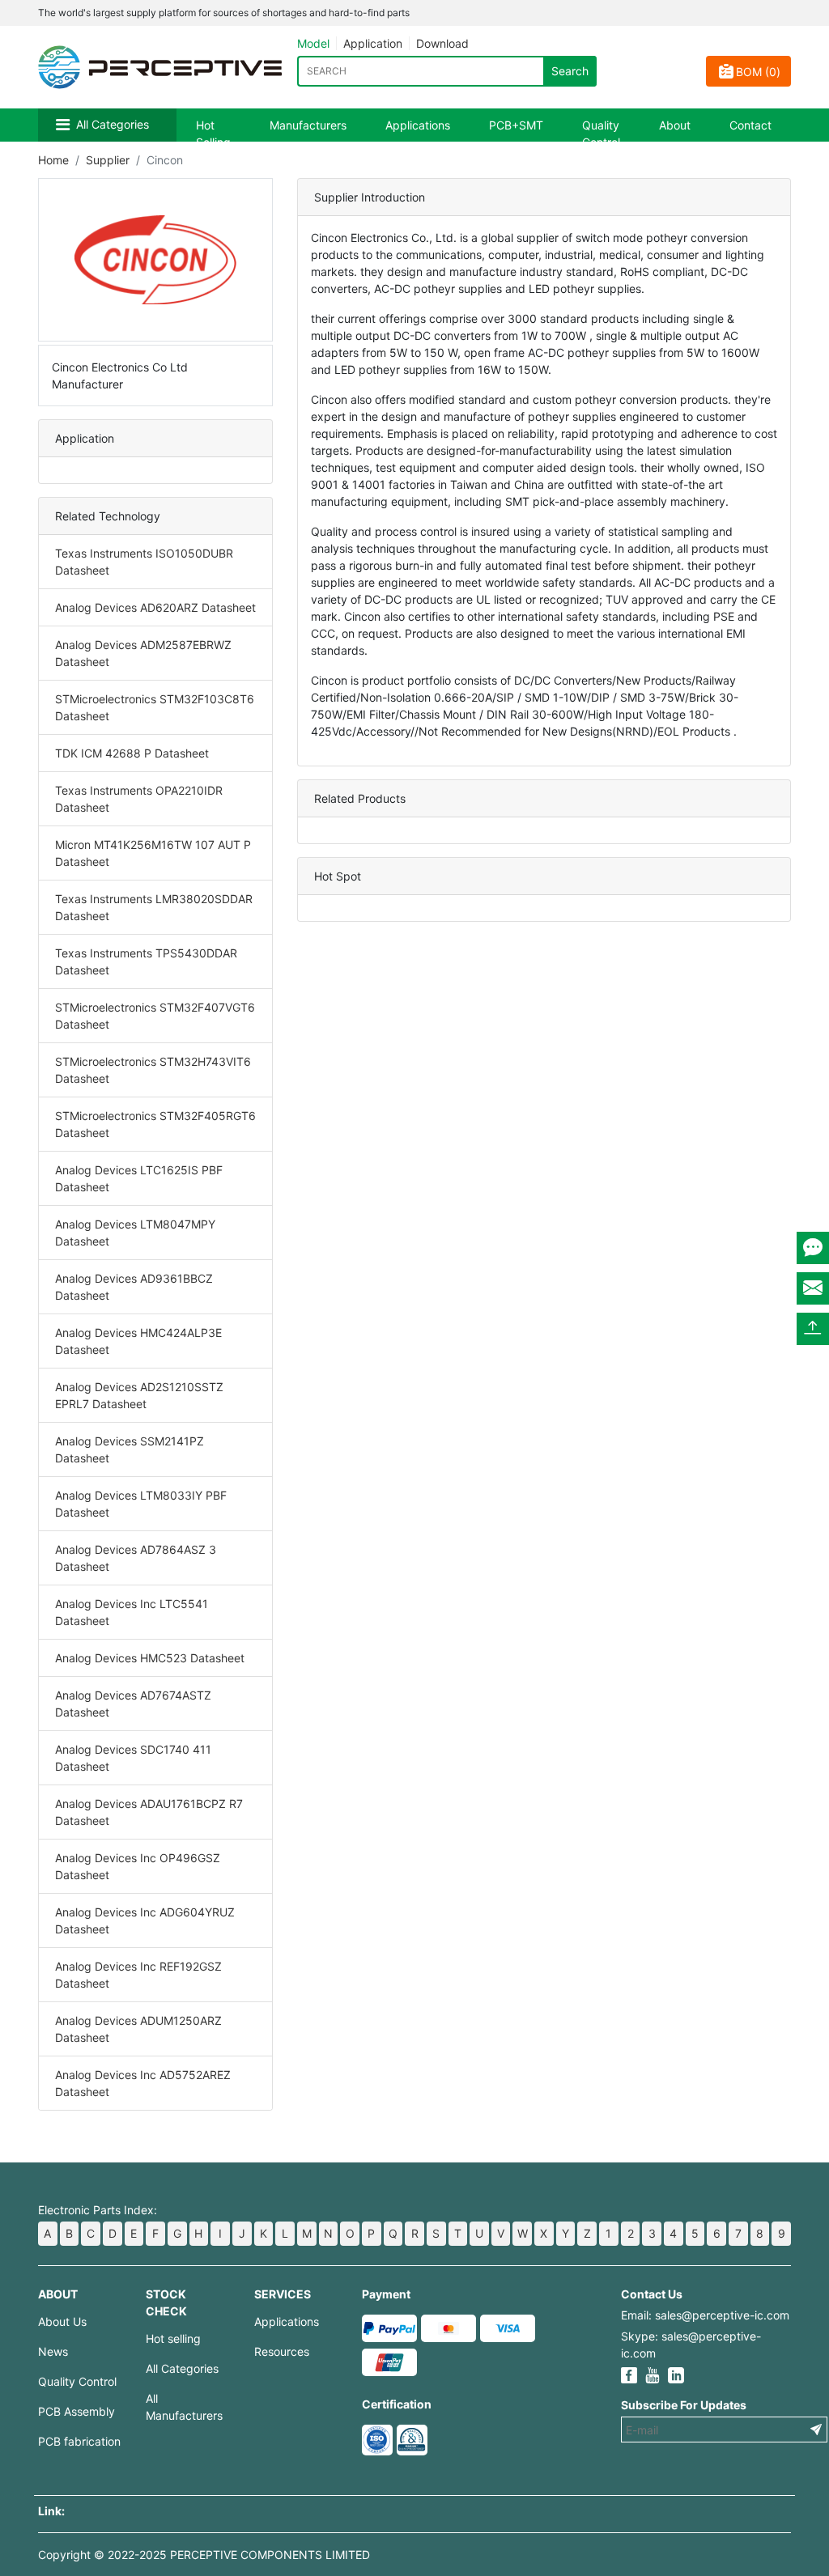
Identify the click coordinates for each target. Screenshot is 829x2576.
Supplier (108, 160)
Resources (282, 2351)
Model (313, 43)
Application (373, 43)
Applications (418, 125)
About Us (62, 2321)
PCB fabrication (79, 2441)
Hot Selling (213, 134)
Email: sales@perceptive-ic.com (705, 2315)
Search (570, 71)
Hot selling (173, 2338)
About (675, 125)
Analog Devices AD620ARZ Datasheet (155, 607)
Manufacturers (308, 125)
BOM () (758, 72)
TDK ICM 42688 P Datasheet (132, 753)
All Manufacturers (184, 2407)
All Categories (113, 124)
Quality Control (601, 134)
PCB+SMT (516, 125)
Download (442, 43)
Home (53, 160)
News (53, 2351)
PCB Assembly (77, 2411)
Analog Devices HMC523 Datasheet (150, 1658)
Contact (750, 125)
